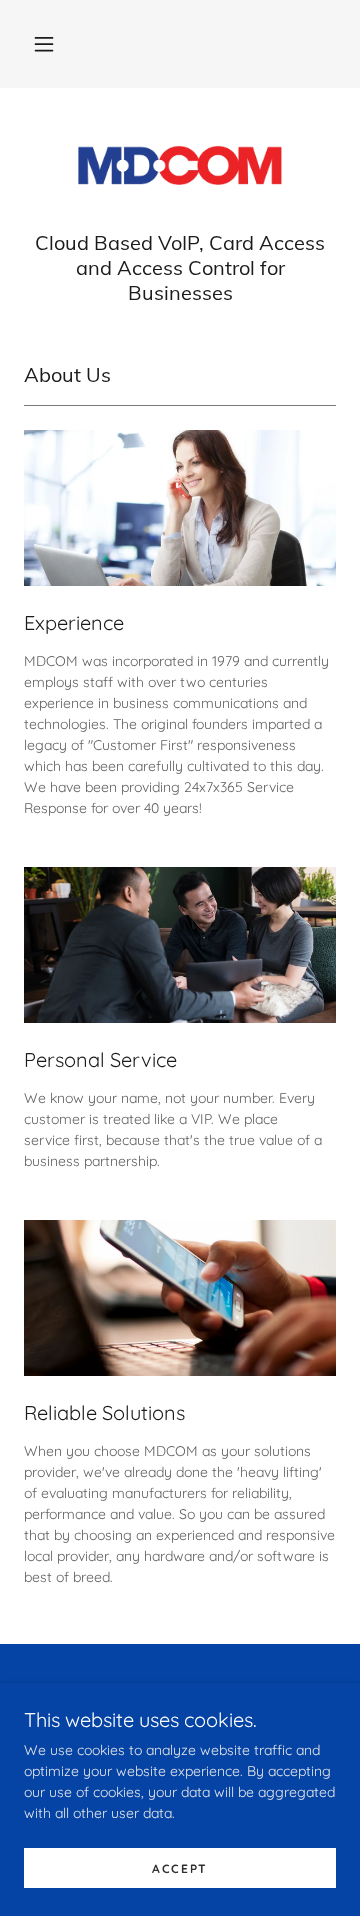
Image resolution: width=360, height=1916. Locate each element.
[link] (180, 167)
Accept (180, 1868)
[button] (44, 44)
